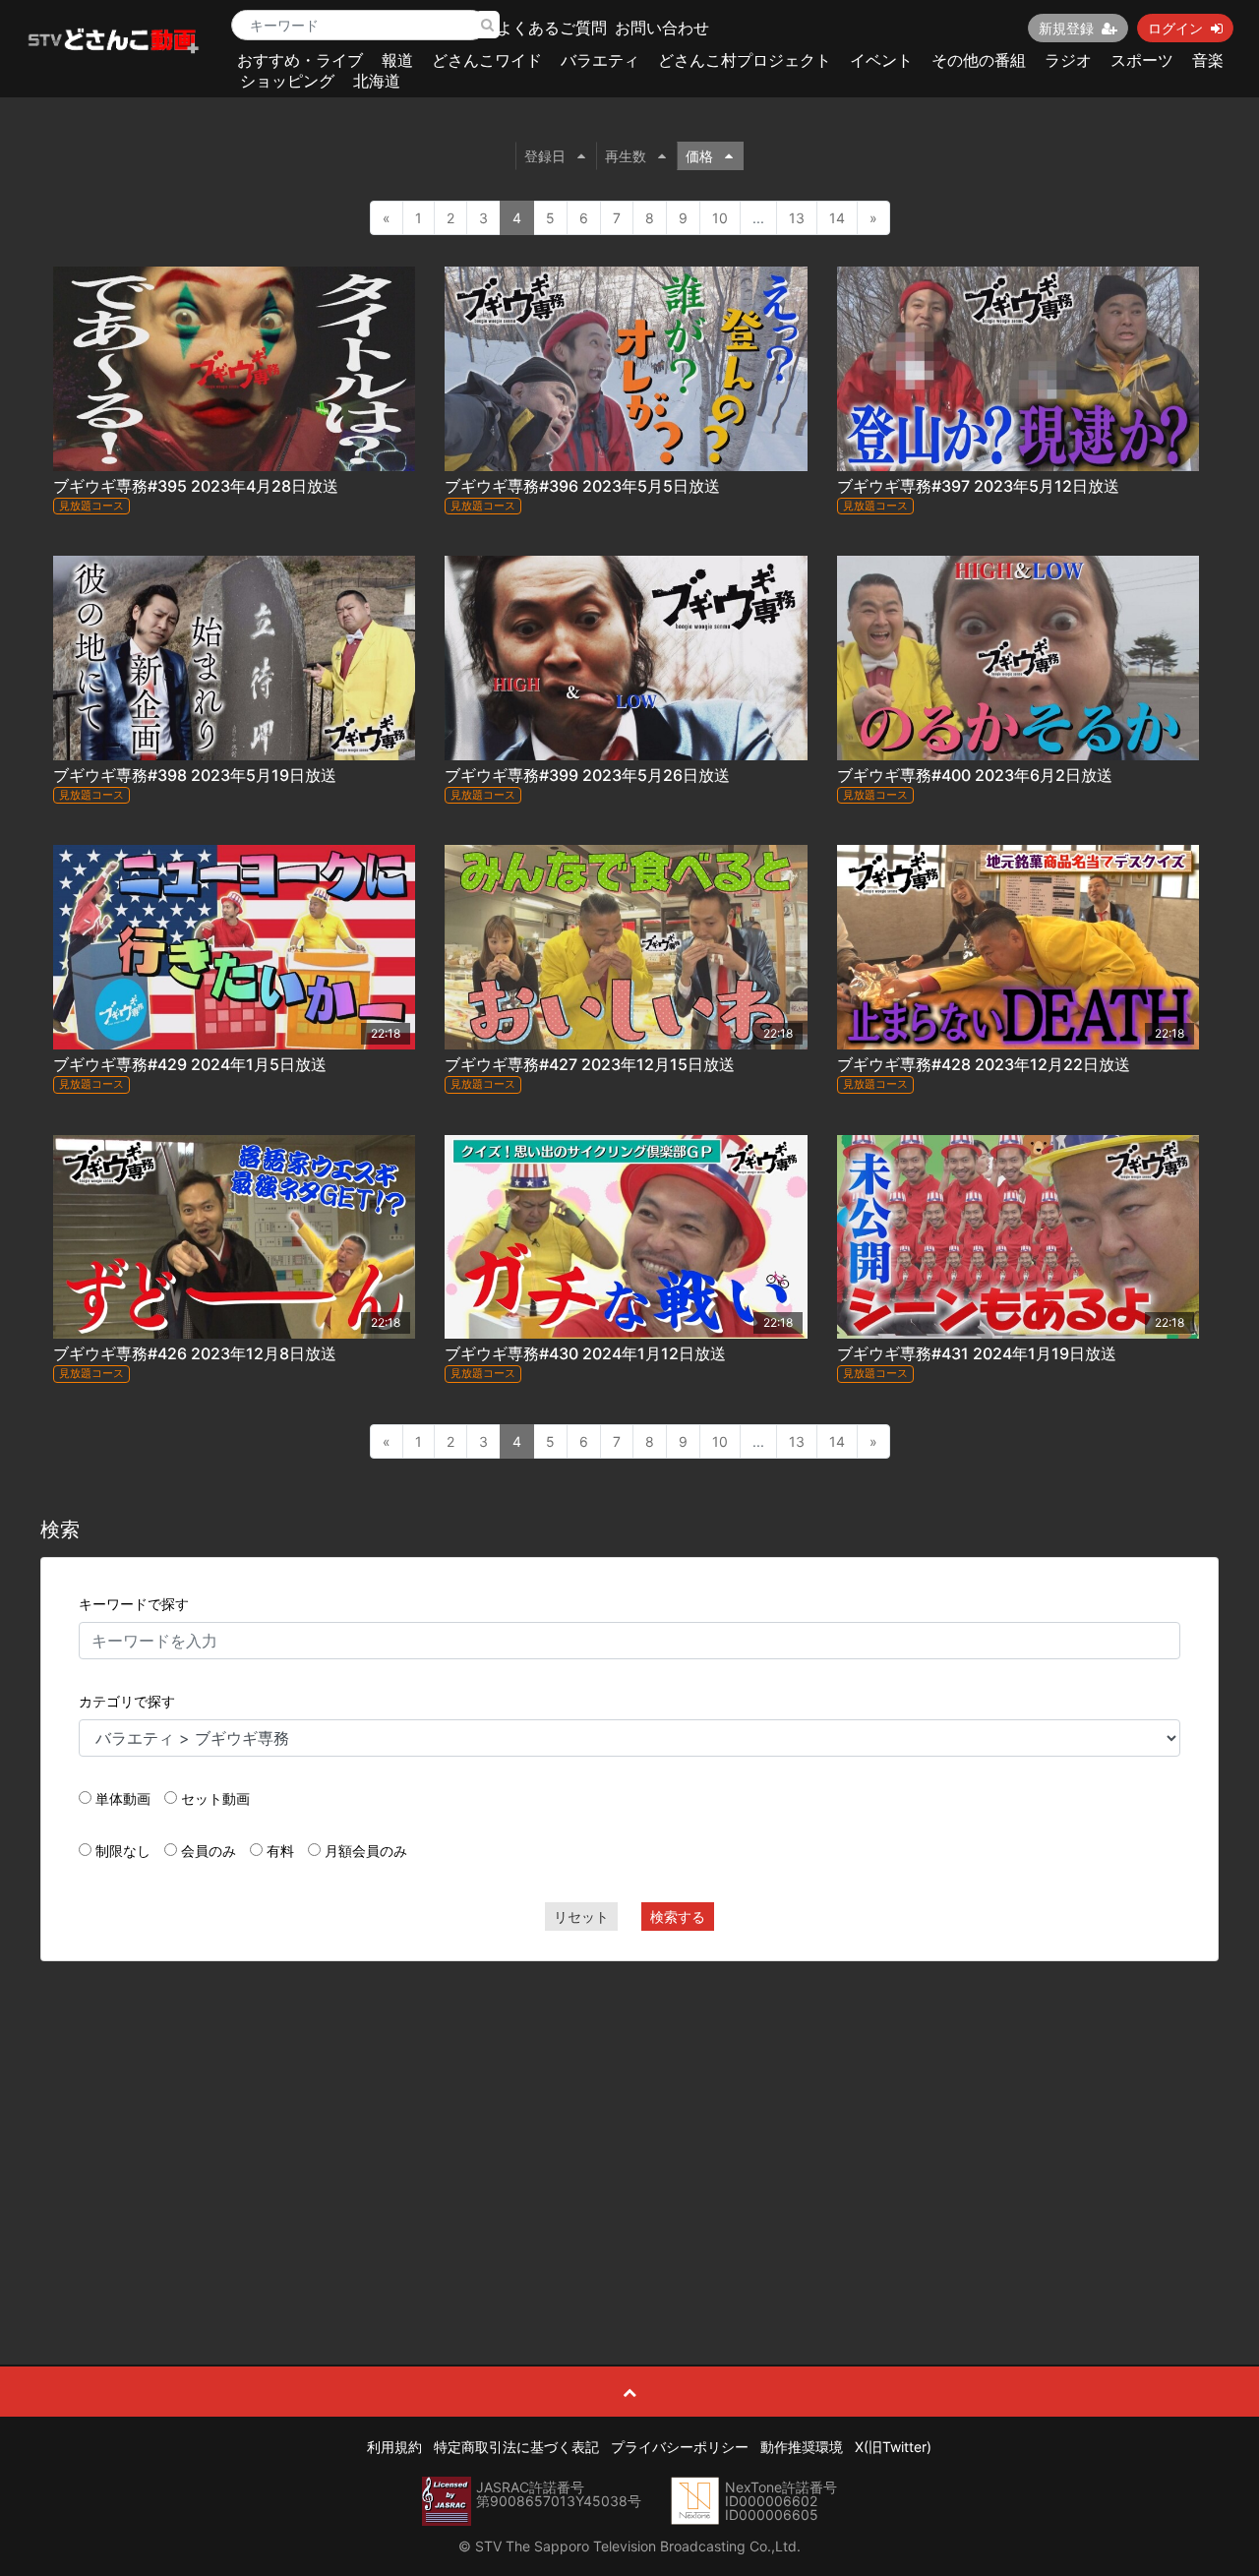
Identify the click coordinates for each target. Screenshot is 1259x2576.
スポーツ (1142, 60)
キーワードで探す (134, 1604)
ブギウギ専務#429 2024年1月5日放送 (190, 1064)
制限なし (123, 1851)
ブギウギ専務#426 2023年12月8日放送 (195, 1353)
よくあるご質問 (552, 28)
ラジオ (1068, 60)
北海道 (377, 81)
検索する (678, 1917)
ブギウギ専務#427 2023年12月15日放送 (590, 1064)
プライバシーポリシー (680, 2447)
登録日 (545, 156)
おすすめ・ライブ (300, 60)
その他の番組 (979, 60)
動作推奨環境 (802, 2447)
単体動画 (123, 1798)
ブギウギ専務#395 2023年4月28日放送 (196, 486)
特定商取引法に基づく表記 (516, 2447)
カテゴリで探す (127, 1701)
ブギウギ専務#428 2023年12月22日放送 (984, 1064)
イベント (881, 60)
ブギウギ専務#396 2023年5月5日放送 (582, 486)
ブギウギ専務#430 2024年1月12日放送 (585, 1353)
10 (720, 218)
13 (797, 218)
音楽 (1208, 60)
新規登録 (1066, 28)
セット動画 (215, 1798)
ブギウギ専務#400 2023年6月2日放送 (975, 775)
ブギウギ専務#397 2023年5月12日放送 (978, 486)
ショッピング (287, 81)
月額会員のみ (366, 1851)
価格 (699, 156)
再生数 (626, 156)
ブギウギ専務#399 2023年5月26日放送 (587, 775)
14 (837, 218)
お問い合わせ (662, 28)
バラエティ (600, 60)
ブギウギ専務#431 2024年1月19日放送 (977, 1353)
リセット (581, 1917)
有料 (280, 1851)
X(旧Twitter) (893, 2447)
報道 (397, 60)
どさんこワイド (487, 60)
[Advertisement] (630, 2119)
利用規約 (394, 2447)
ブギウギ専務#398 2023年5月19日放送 (195, 775)
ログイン (1175, 28)
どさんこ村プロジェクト (745, 60)
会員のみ (209, 1851)
